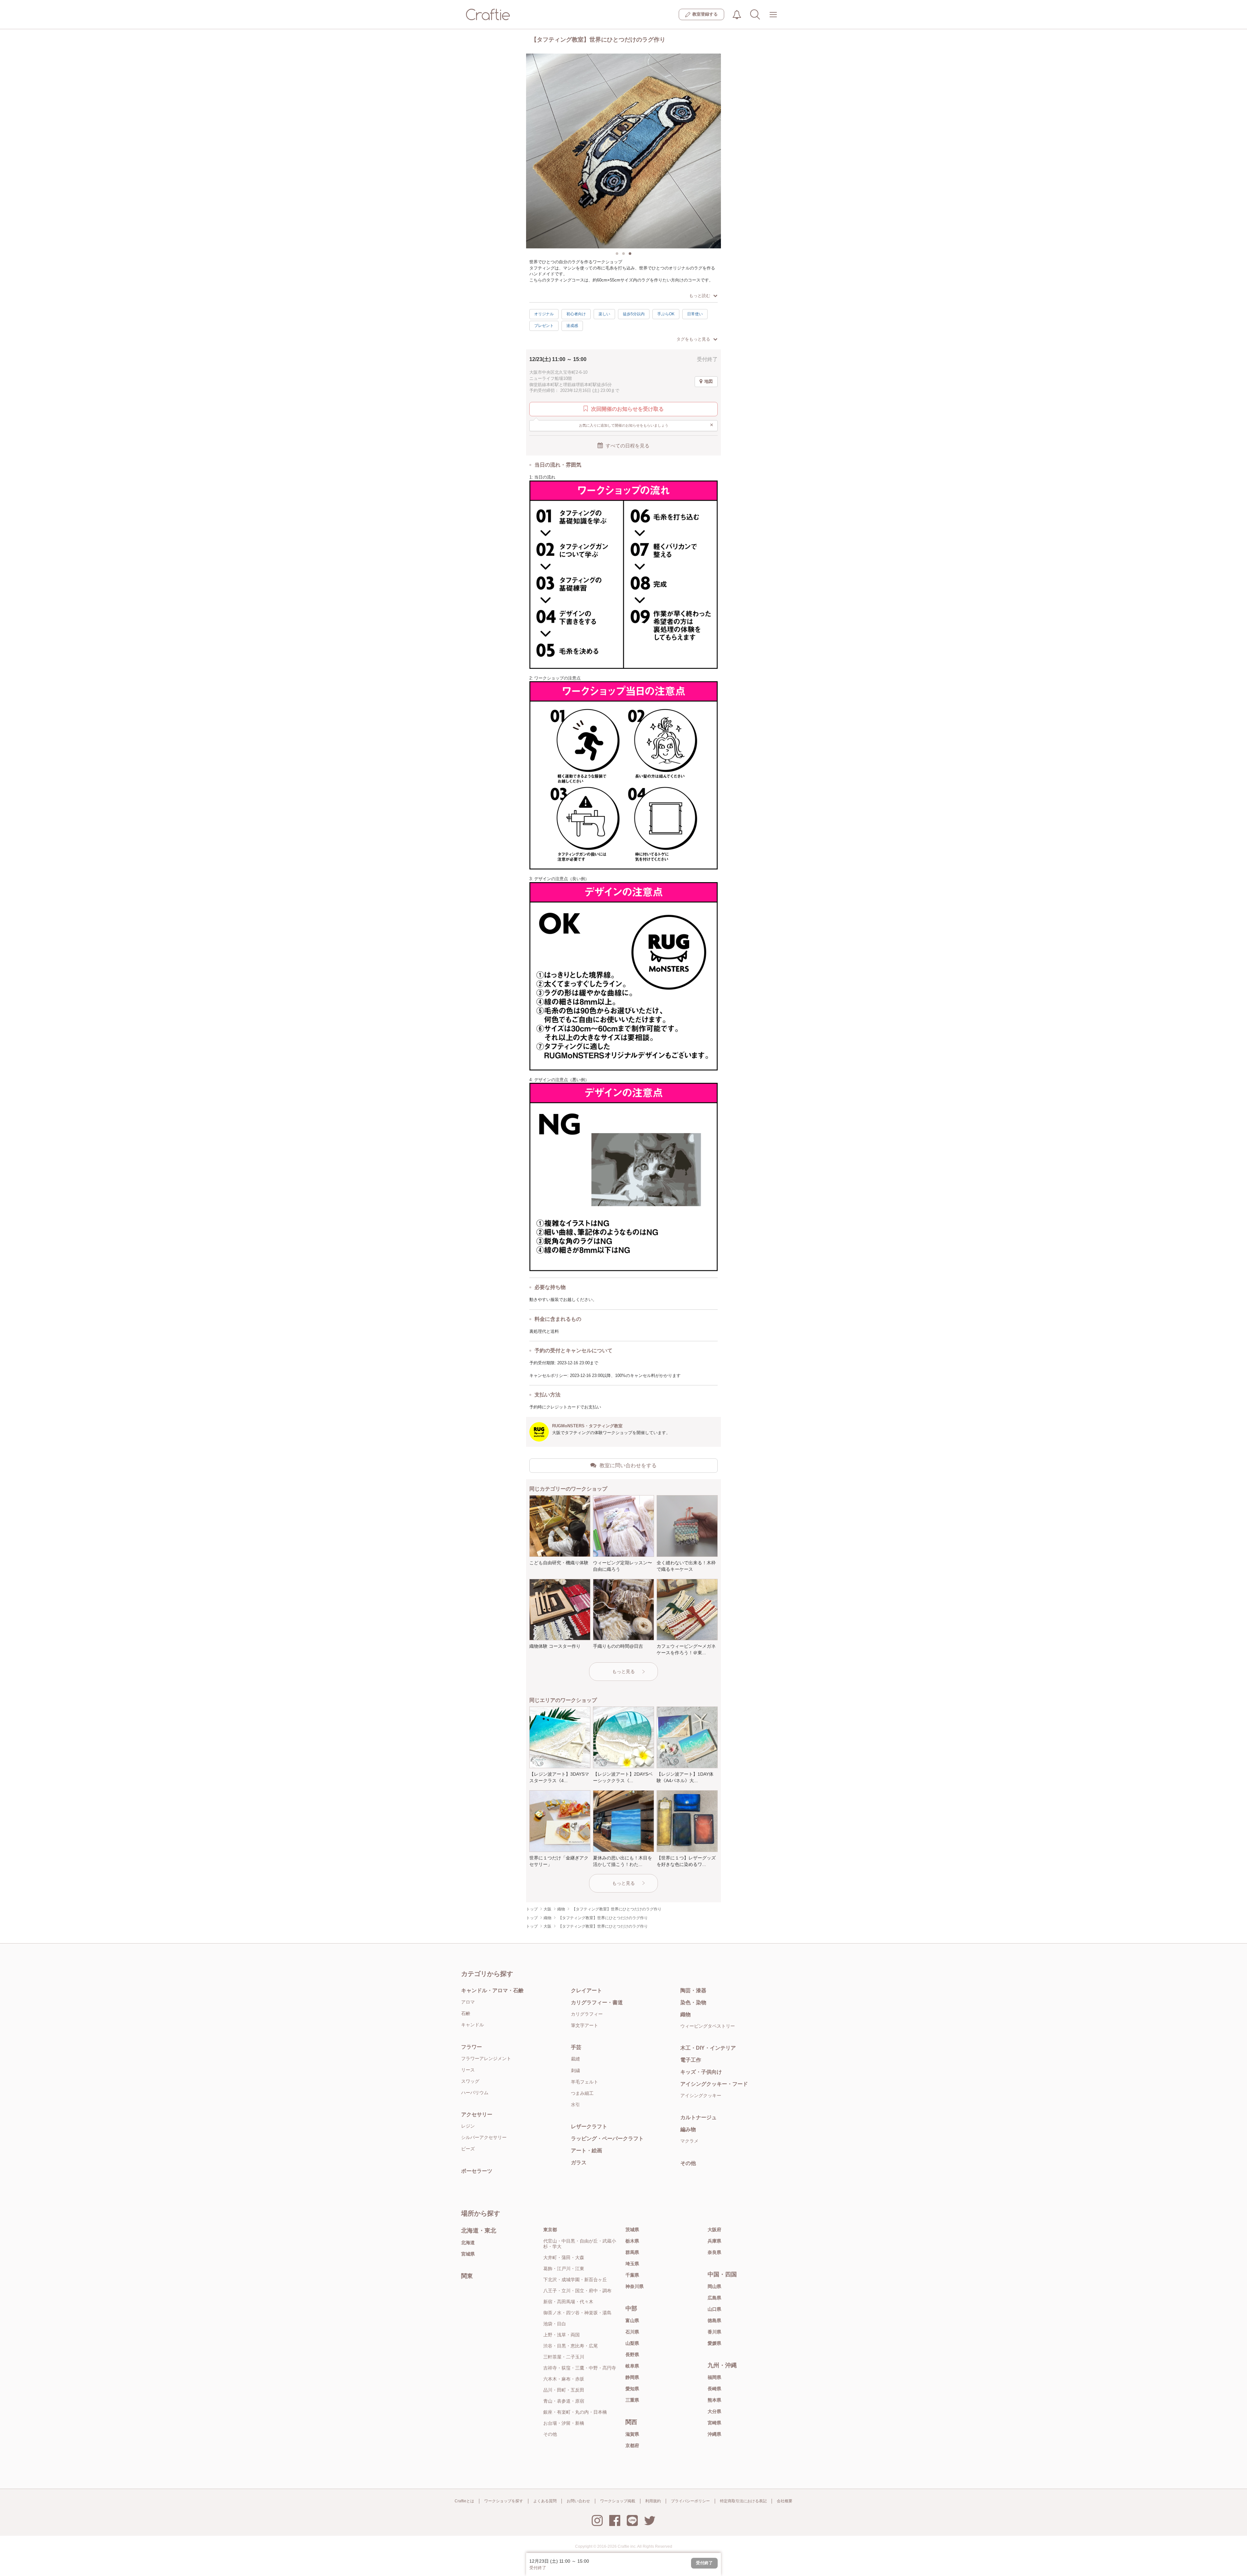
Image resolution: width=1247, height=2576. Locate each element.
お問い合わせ (578, 2501)
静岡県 (632, 2377)
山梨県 (632, 2343)
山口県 (714, 2309)
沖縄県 (714, 2434)
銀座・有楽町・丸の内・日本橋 (575, 2412)
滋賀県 (632, 2434)
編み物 (688, 2129)
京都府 (632, 2445)
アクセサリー (477, 2114)
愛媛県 (714, 2343)
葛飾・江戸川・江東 (564, 2269)
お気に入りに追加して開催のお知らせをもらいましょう (646, 425)
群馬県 (632, 2252)
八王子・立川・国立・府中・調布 (577, 2291)
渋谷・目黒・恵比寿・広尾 (571, 2346)
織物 (686, 2014)
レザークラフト (589, 2126)
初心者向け (576, 314)
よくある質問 (545, 2501)
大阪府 (714, 2230)
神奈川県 (635, 2286)
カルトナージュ (699, 2117)
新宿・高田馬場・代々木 (568, 2302)
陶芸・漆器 (693, 1990)
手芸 (576, 2047)
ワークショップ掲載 (618, 2501)
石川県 (632, 2332)
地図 (709, 381)
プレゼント (544, 326)
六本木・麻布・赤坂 (564, 2379)
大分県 (714, 2411)
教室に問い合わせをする (628, 1465)
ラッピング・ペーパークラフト (607, 2138)
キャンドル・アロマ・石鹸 (492, 1990)
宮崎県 (714, 2423)
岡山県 (714, 2286)
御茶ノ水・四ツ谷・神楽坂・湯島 (577, 2313)
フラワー (472, 2047)
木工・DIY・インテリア (708, 2048)
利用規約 (653, 2501)
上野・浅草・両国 (561, 2335)
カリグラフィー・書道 (597, 2002)
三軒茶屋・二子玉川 (564, 2357)
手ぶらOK (666, 314)
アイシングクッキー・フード (714, 2084)
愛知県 (632, 2389)
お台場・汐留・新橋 (564, 2423)
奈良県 (714, 2252)
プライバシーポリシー (690, 2501)
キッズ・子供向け (701, 2072)
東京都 (550, 2230)
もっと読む (700, 296)
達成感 (572, 326)
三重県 (632, 2400)
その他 (688, 2163)
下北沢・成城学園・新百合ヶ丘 (575, 2280)
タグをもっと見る (693, 339)
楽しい (604, 314)
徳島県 (714, 2320)
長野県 (632, 2355)
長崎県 (714, 2389)
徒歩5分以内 (634, 314)
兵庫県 (714, 2241)
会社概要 (785, 2501)
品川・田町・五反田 (564, 2390)
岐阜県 (632, 2366)
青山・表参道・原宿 (564, 2401)
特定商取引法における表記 (743, 2501)
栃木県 (632, 2241)
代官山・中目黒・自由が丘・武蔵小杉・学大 (580, 2244)
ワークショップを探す (504, 2501)
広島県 (714, 2298)
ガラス (579, 2163)
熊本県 (714, 2400)
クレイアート (586, 1990)
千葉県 (632, 2275)
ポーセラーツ (477, 2171)
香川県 (714, 2332)
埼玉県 (632, 2264)
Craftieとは (464, 2501)
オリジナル (544, 314)
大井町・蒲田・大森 (564, 2257)
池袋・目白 (555, 2324)
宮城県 (468, 2254)
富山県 (632, 2320)
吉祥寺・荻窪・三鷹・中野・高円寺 (580, 2368)
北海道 (468, 2243)
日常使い (695, 314)
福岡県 (714, 2377)
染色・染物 (693, 2002)
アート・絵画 (586, 2151)
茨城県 (632, 2230)
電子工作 (691, 2060)
